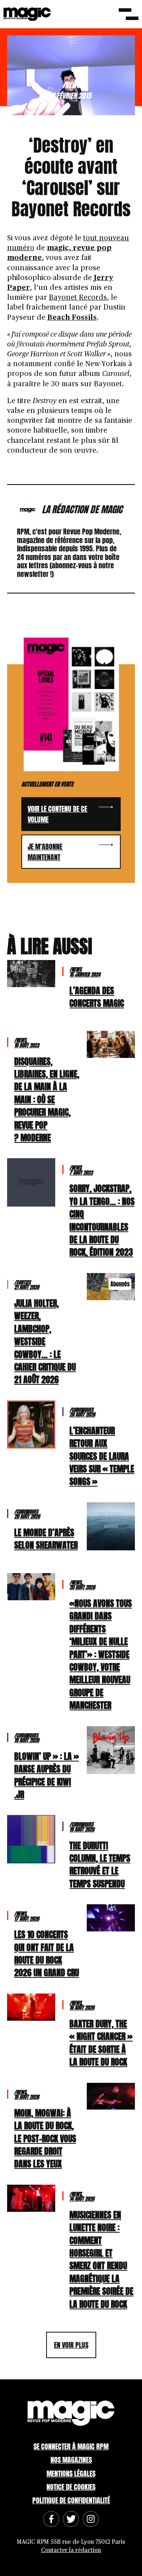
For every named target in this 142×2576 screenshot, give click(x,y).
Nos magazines (71, 2460)
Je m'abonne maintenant (45, 852)
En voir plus (71, 2345)
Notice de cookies (71, 2487)
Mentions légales (71, 2474)
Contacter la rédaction (71, 2550)
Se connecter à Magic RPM (71, 2446)
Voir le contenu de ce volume (57, 814)
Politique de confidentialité (71, 2500)
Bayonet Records (78, 298)
